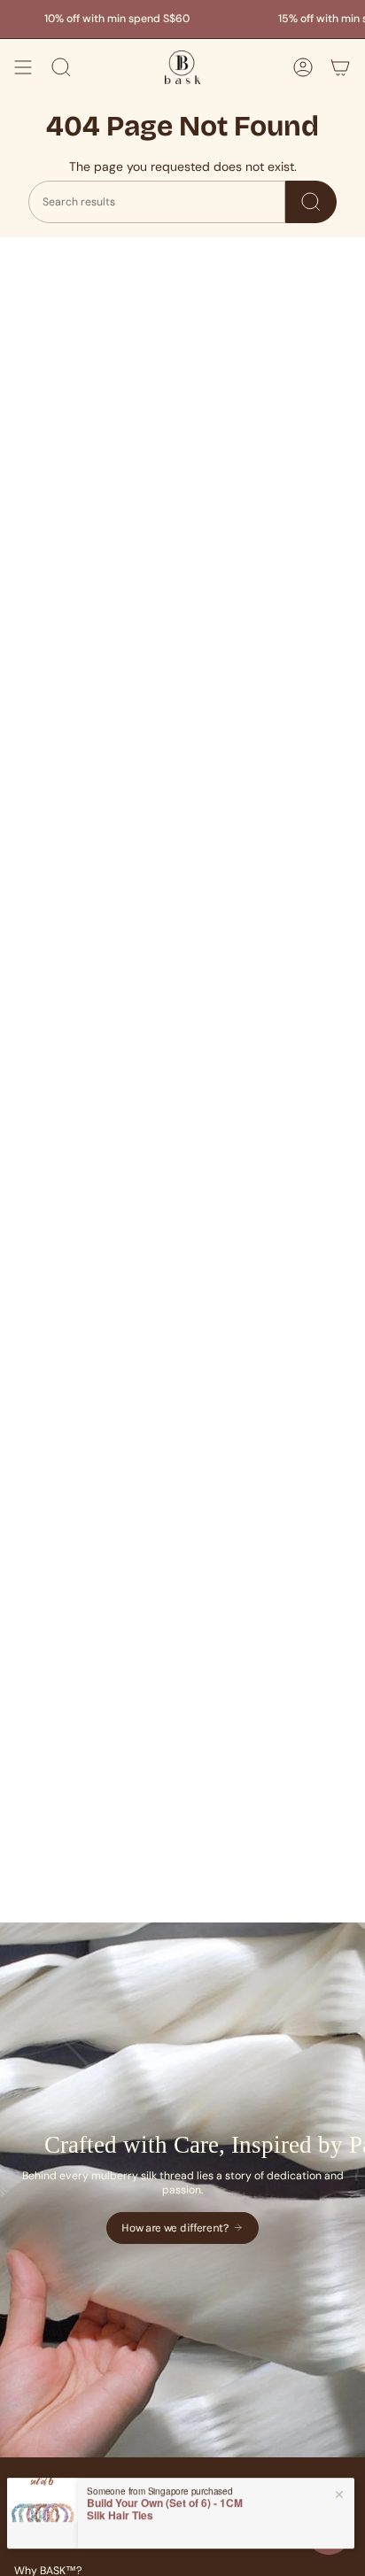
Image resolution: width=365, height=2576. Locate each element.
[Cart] (340, 67)
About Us (37, 2543)
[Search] (311, 202)
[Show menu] (23, 67)
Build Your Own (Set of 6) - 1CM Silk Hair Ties (165, 2501)
